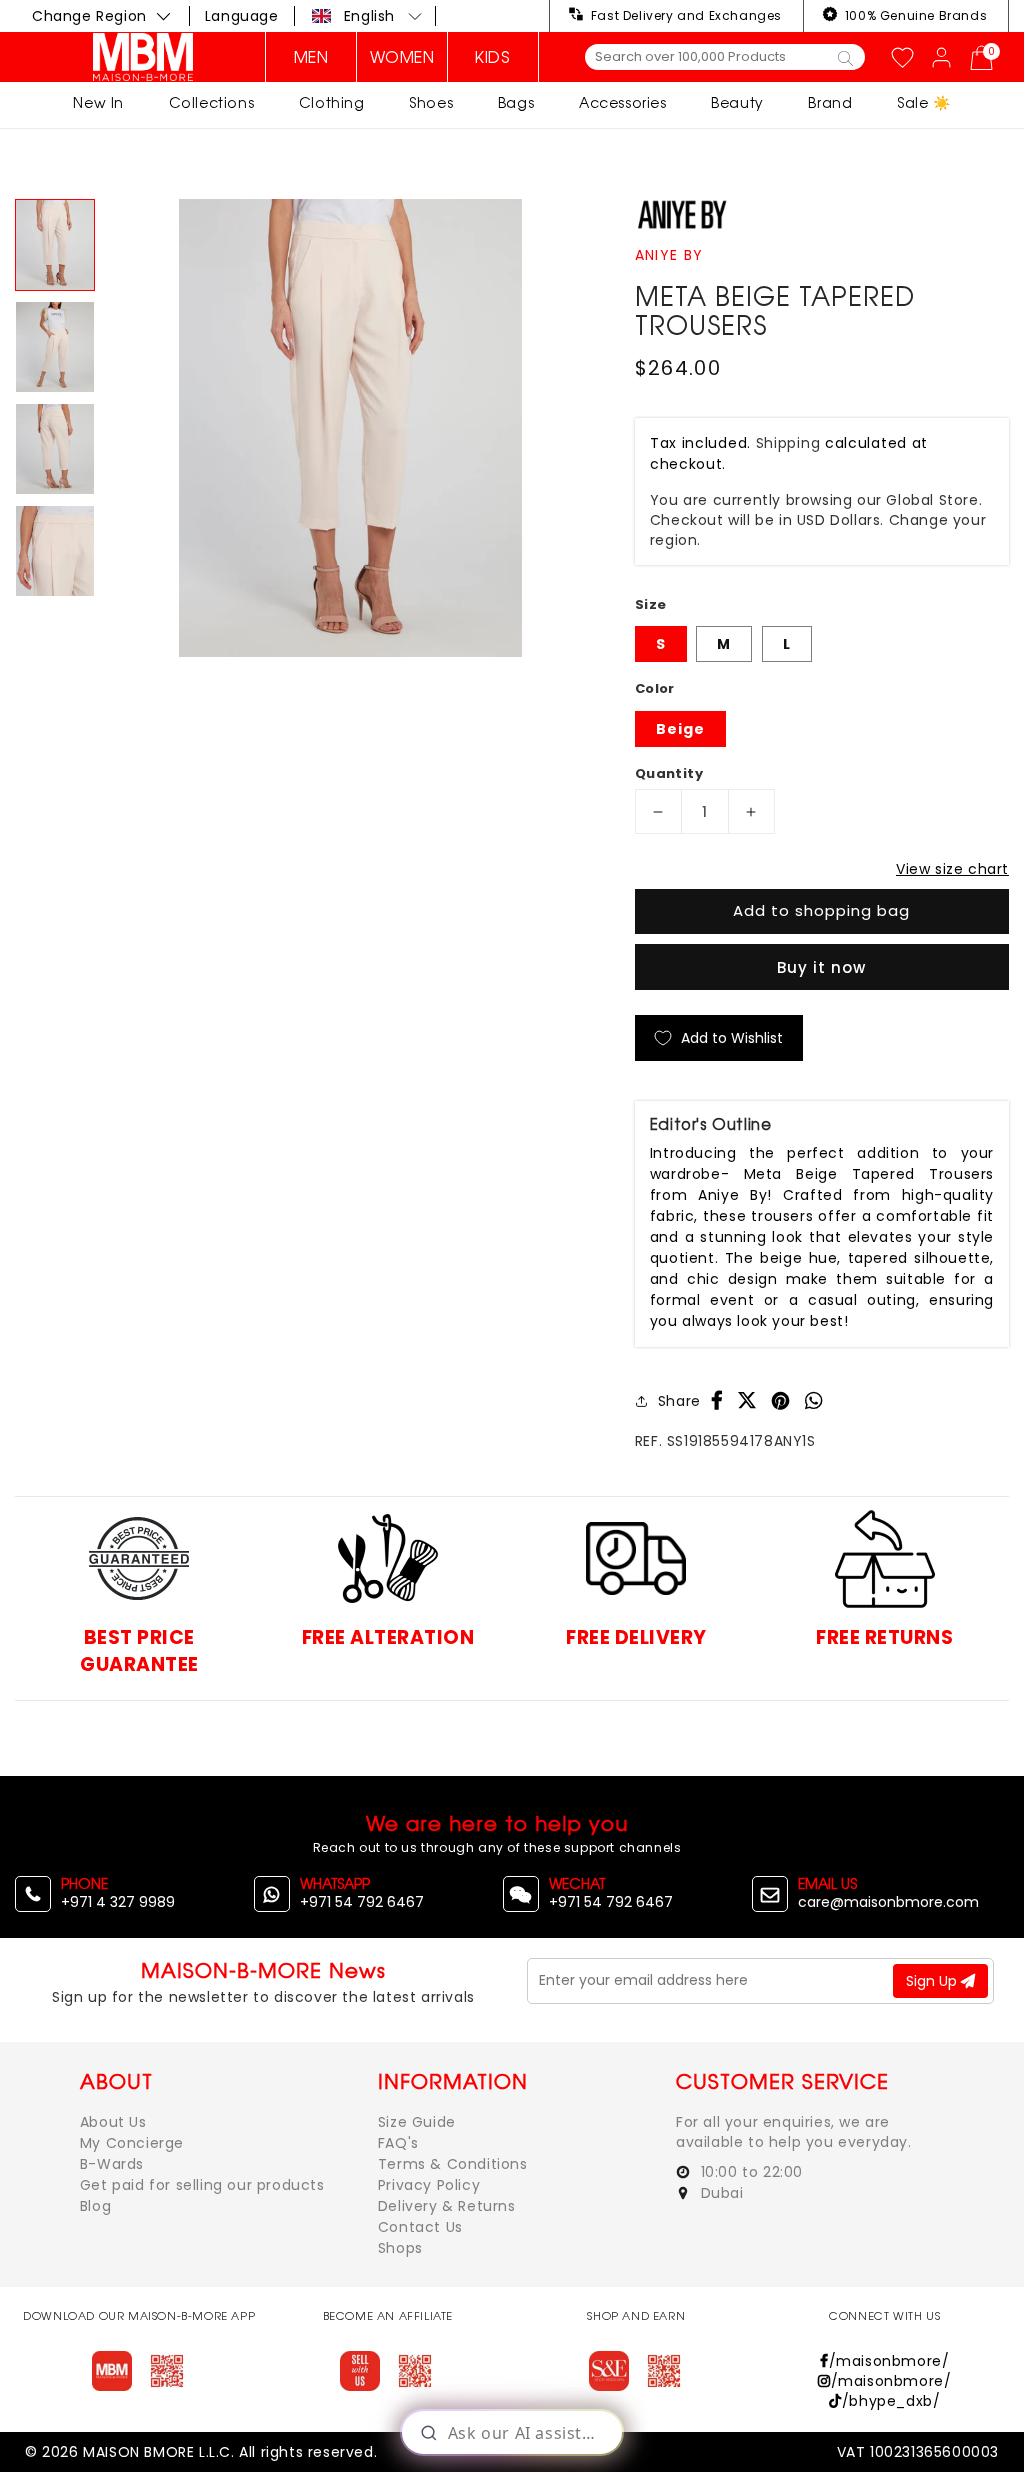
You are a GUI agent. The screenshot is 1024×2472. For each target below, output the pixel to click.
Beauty (737, 102)
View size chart (952, 869)
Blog (95, 2206)
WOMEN (402, 57)
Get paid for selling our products (202, 2185)
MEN (311, 57)
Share (679, 1401)
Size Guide (417, 2122)
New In (98, 102)
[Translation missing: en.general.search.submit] (845, 57)
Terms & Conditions (453, 2164)
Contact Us (420, 2227)
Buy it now (821, 967)
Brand (830, 102)
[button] (367, 16)
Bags (516, 102)
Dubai (720, 2193)
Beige (680, 729)
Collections (212, 102)
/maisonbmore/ (889, 2361)
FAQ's (398, 2143)
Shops (400, 2248)
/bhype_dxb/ (891, 2401)
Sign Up (933, 1981)
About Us (113, 2122)
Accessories (623, 102)
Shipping (788, 443)
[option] (350, 428)
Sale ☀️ (924, 102)
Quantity (669, 773)
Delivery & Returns (447, 2206)
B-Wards (112, 2164)
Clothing (332, 102)
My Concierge (132, 2143)
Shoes (431, 102)
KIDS (492, 57)
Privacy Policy (429, 2185)
